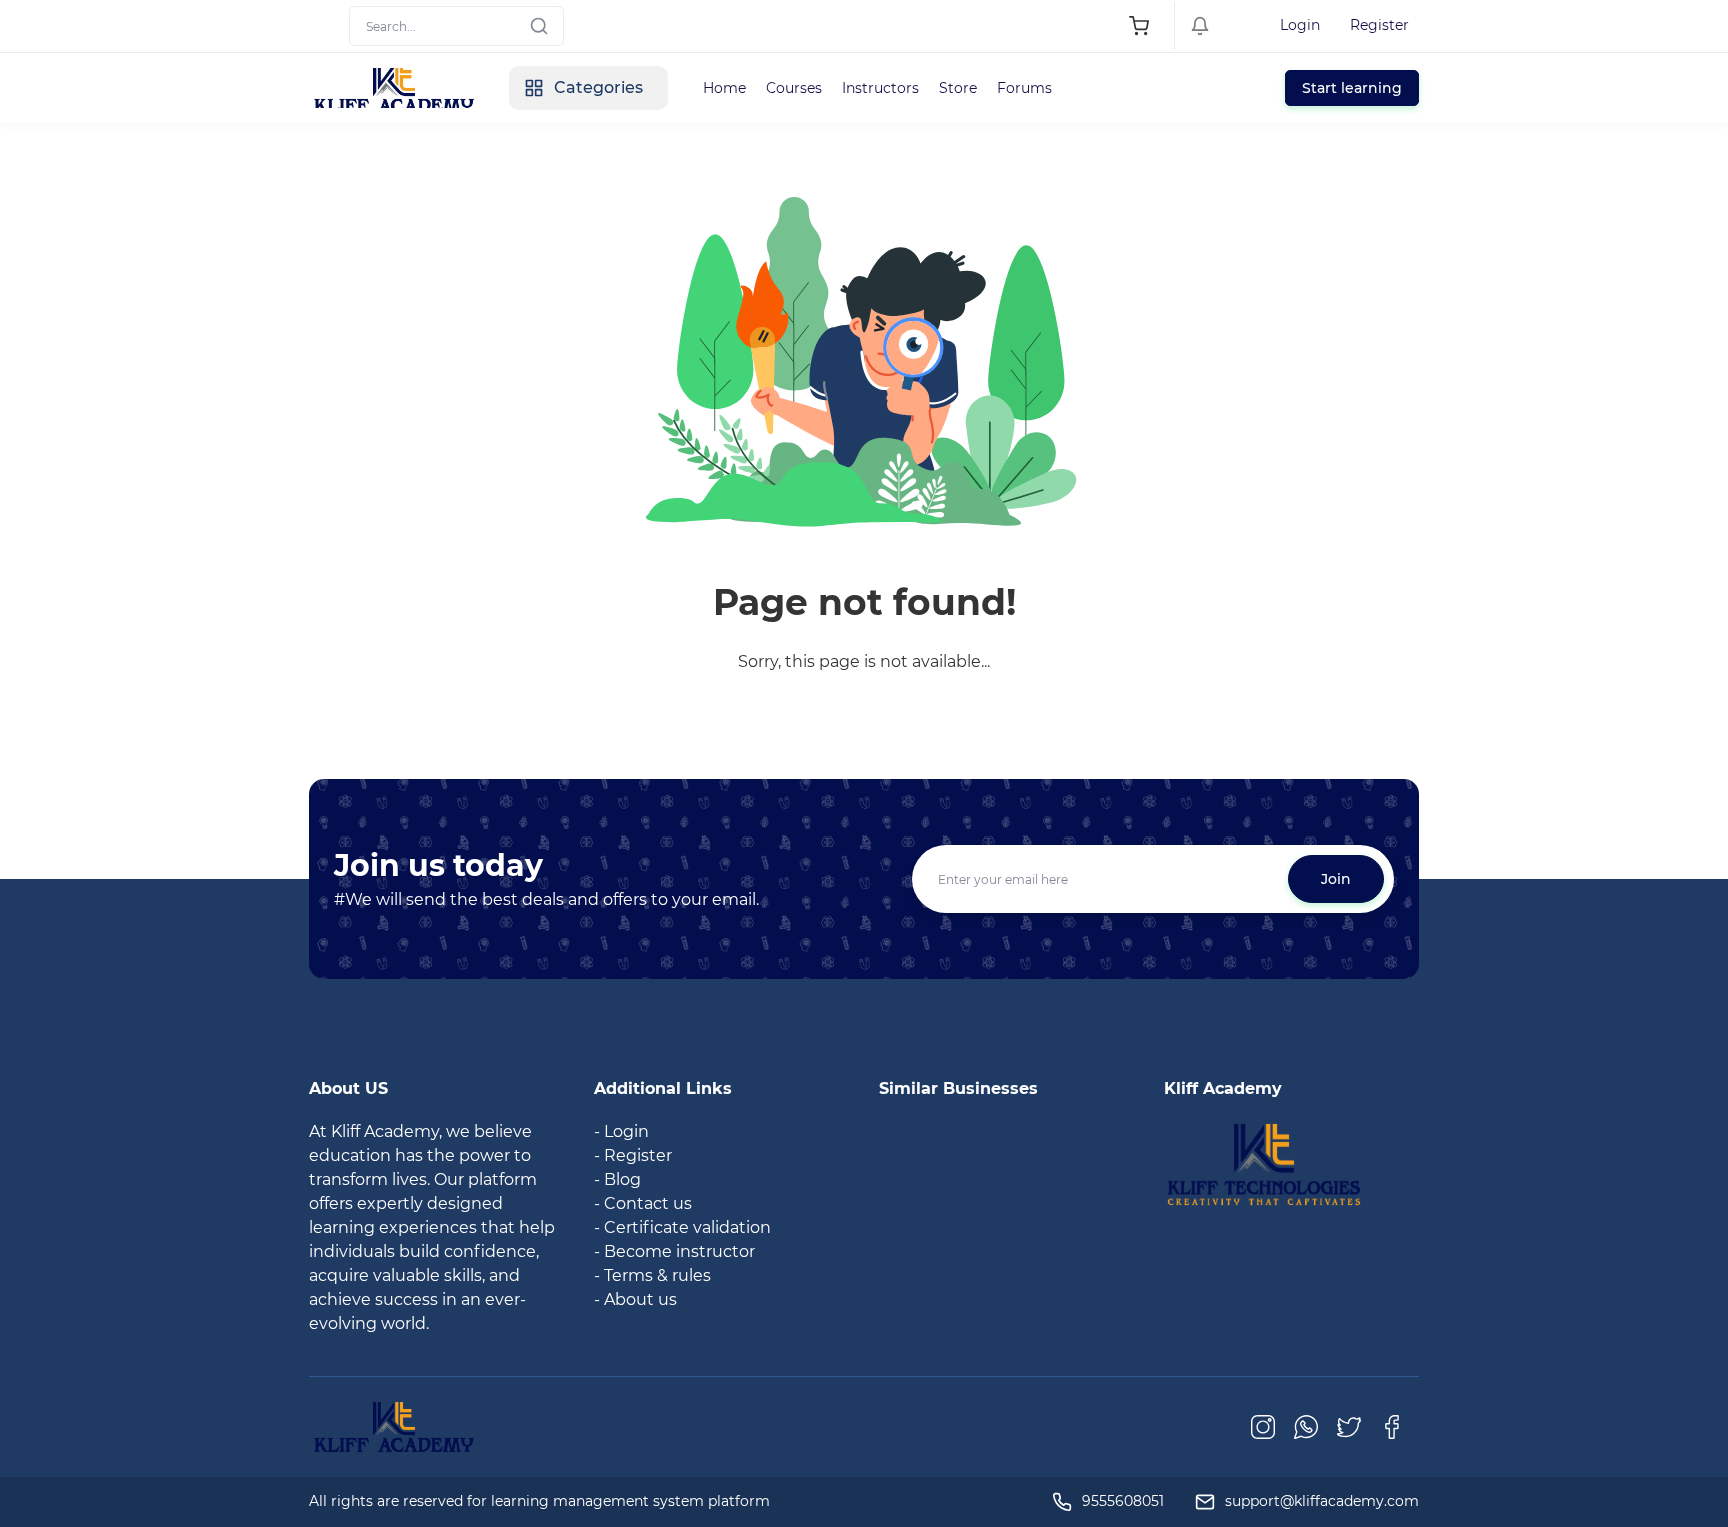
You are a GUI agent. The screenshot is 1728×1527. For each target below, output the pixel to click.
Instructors (880, 88)
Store (958, 88)
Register (1379, 25)
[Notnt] (1264, 1163)
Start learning (1352, 88)
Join (1336, 879)
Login (1300, 25)
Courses (794, 88)
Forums (1024, 88)
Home (724, 88)
